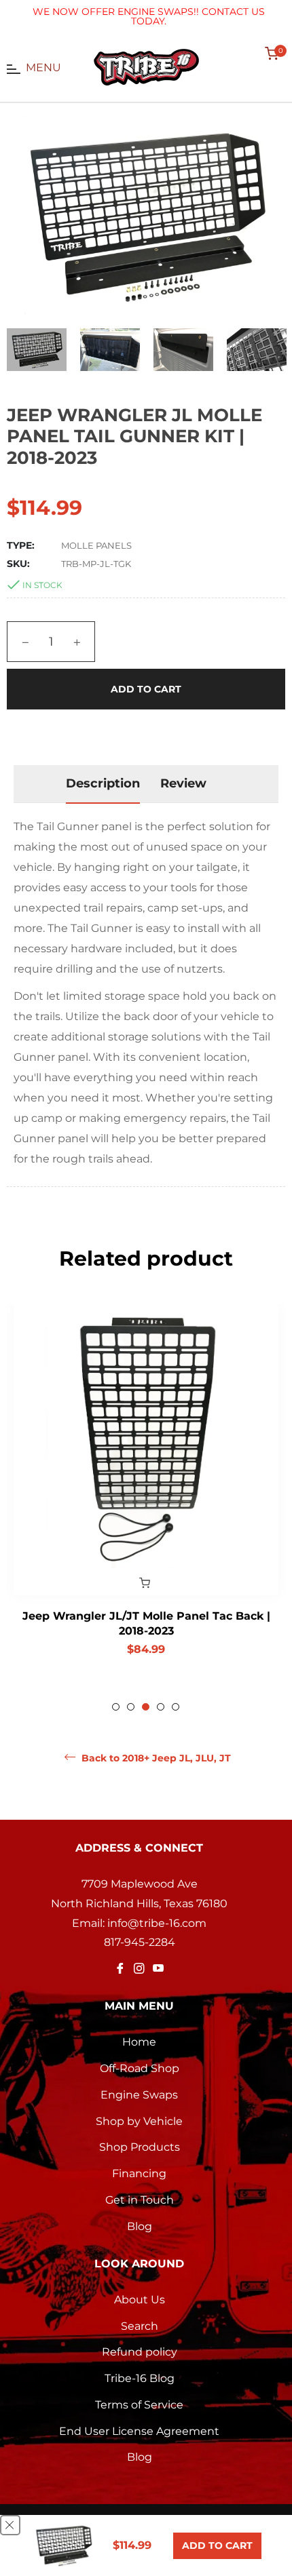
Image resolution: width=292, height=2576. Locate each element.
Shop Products (140, 2147)
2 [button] (131, 1707)
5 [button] (176, 1707)
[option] (146, 1490)
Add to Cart (217, 2545)
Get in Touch (140, 2200)
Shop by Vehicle (139, 2121)
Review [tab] (183, 783)
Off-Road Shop (140, 2068)
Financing (139, 2173)
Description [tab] (103, 783)
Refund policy (140, 2352)
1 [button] (116, 1707)
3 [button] (146, 1707)
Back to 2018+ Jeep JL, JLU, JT (155, 1758)
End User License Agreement (139, 2431)
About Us (140, 2300)
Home (139, 2042)
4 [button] (161, 1707)
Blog (140, 2226)
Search (140, 2326)
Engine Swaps (139, 2095)
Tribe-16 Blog (140, 2378)
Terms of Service (139, 2405)
